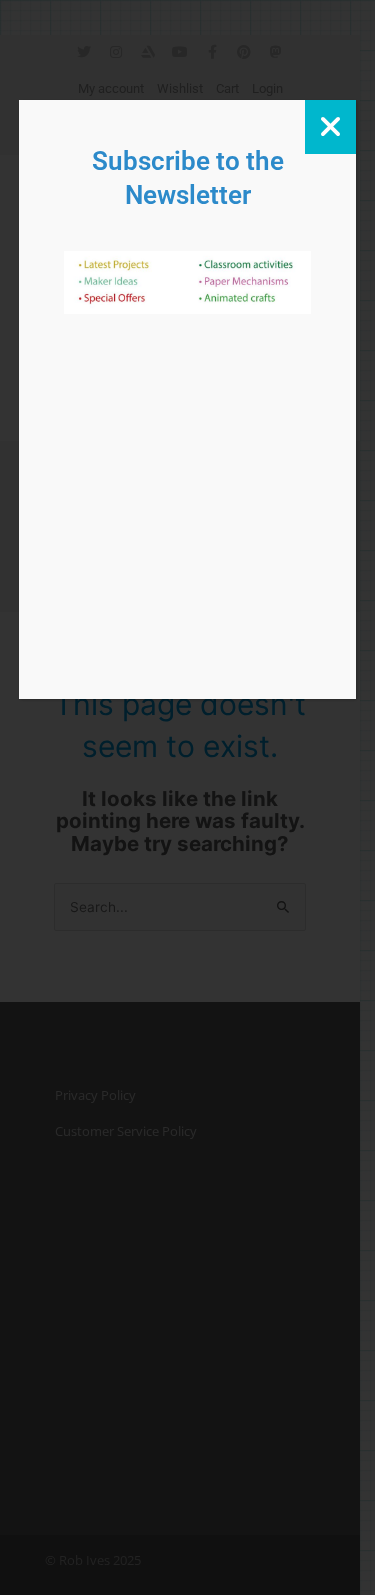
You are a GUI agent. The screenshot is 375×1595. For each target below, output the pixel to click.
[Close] (330, 127)
